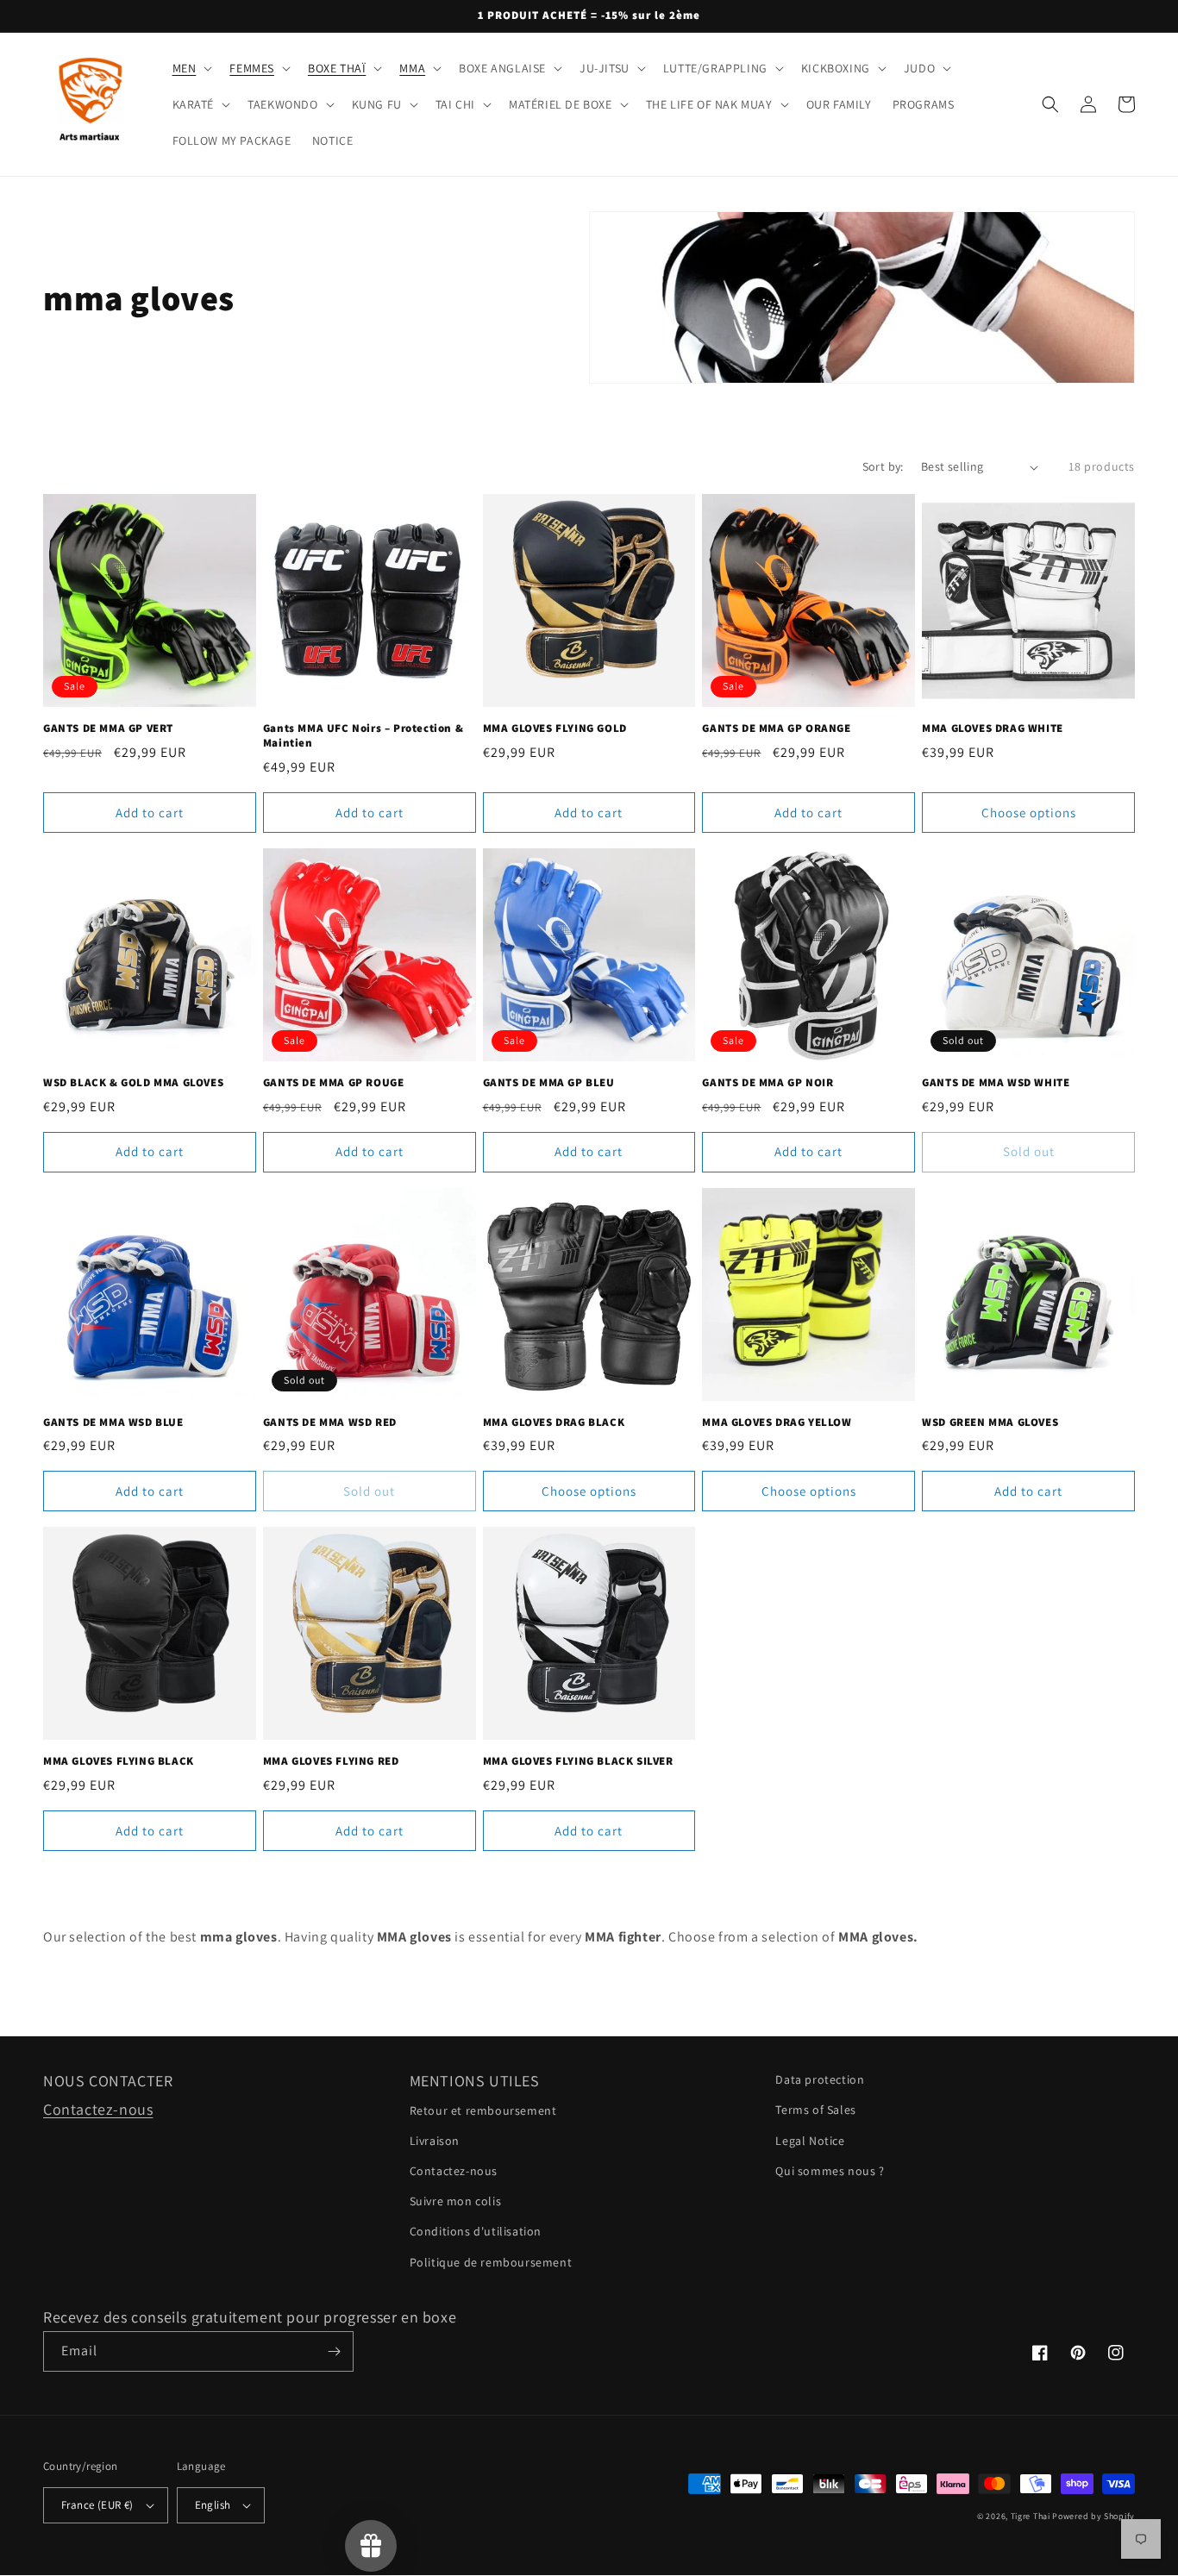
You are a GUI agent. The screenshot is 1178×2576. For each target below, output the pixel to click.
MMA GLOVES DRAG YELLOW (777, 1422)
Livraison (435, 2141)
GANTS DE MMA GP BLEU (549, 1083)
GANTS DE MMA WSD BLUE (113, 1422)
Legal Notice (810, 2141)
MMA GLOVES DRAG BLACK (554, 1422)
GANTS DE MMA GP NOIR (768, 1083)
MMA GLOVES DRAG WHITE (993, 728)
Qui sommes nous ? (830, 2171)
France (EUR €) (97, 2505)
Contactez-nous (98, 2109)
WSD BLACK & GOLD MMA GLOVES (133, 1083)
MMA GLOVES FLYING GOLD (555, 728)
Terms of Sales (815, 2110)
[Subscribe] (334, 2351)
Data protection (820, 2079)
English (213, 2505)
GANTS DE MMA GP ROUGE (334, 1083)
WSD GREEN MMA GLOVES (990, 1422)
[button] (191, 68)
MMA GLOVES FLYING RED (331, 1761)
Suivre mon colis (456, 2201)
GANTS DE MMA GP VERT (108, 728)
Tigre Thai (1031, 2516)
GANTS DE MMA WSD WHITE (996, 1083)
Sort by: (883, 466)
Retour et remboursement (483, 2110)
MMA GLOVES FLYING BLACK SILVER (578, 1761)
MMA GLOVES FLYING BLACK (119, 1761)
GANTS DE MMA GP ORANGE (776, 728)
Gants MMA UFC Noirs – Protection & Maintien (363, 736)
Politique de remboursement (491, 2262)
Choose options (1029, 813)
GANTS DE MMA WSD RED (330, 1422)
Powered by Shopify (1093, 2516)
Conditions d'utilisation (476, 2231)
